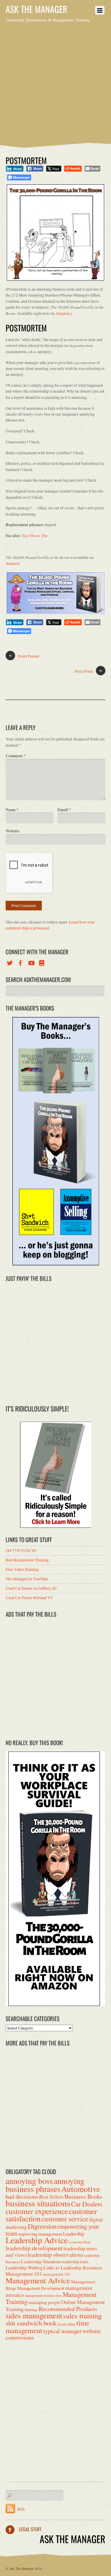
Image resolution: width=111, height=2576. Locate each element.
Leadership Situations (41, 2261)
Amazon (62, 313)
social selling (66, 2324)
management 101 (57, 2274)
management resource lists (44, 2296)
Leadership (74, 2234)
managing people (44, 2302)
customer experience (37, 2211)
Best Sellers (51, 2197)
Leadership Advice (37, 2240)
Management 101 (24, 2274)
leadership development (34, 2248)
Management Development (41, 2288)
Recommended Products (68, 2309)
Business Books (83, 2196)
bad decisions (22, 2196)
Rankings (31, 2310)
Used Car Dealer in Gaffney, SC (31, 1588)
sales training (82, 2316)
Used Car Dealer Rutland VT (29, 1598)
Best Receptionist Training (27, 1560)
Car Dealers (87, 2204)
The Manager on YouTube (27, 1579)
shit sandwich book (31, 2323)
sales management (34, 2315)
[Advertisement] (55, 81)
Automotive (81, 2189)
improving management (40, 2234)
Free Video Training (22, 1569)
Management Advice (38, 2280)
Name (12, 810)
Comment (16, 756)
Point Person (24, 656)
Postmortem (26, 160)
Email (64, 810)
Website (13, 831)
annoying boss (29, 2181)
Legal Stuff (30, 2529)
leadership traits (75, 2262)
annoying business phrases (45, 2185)
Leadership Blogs (79, 2242)
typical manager (62, 2331)
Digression (42, 2226)
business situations (38, 2203)
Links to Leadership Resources (73, 2268)
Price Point (88, 671)
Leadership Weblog (24, 2268)
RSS (21, 2509)
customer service (65, 2219)
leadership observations (55, 2255)
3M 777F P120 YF (21, 1550)
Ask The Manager (21, 2568)
